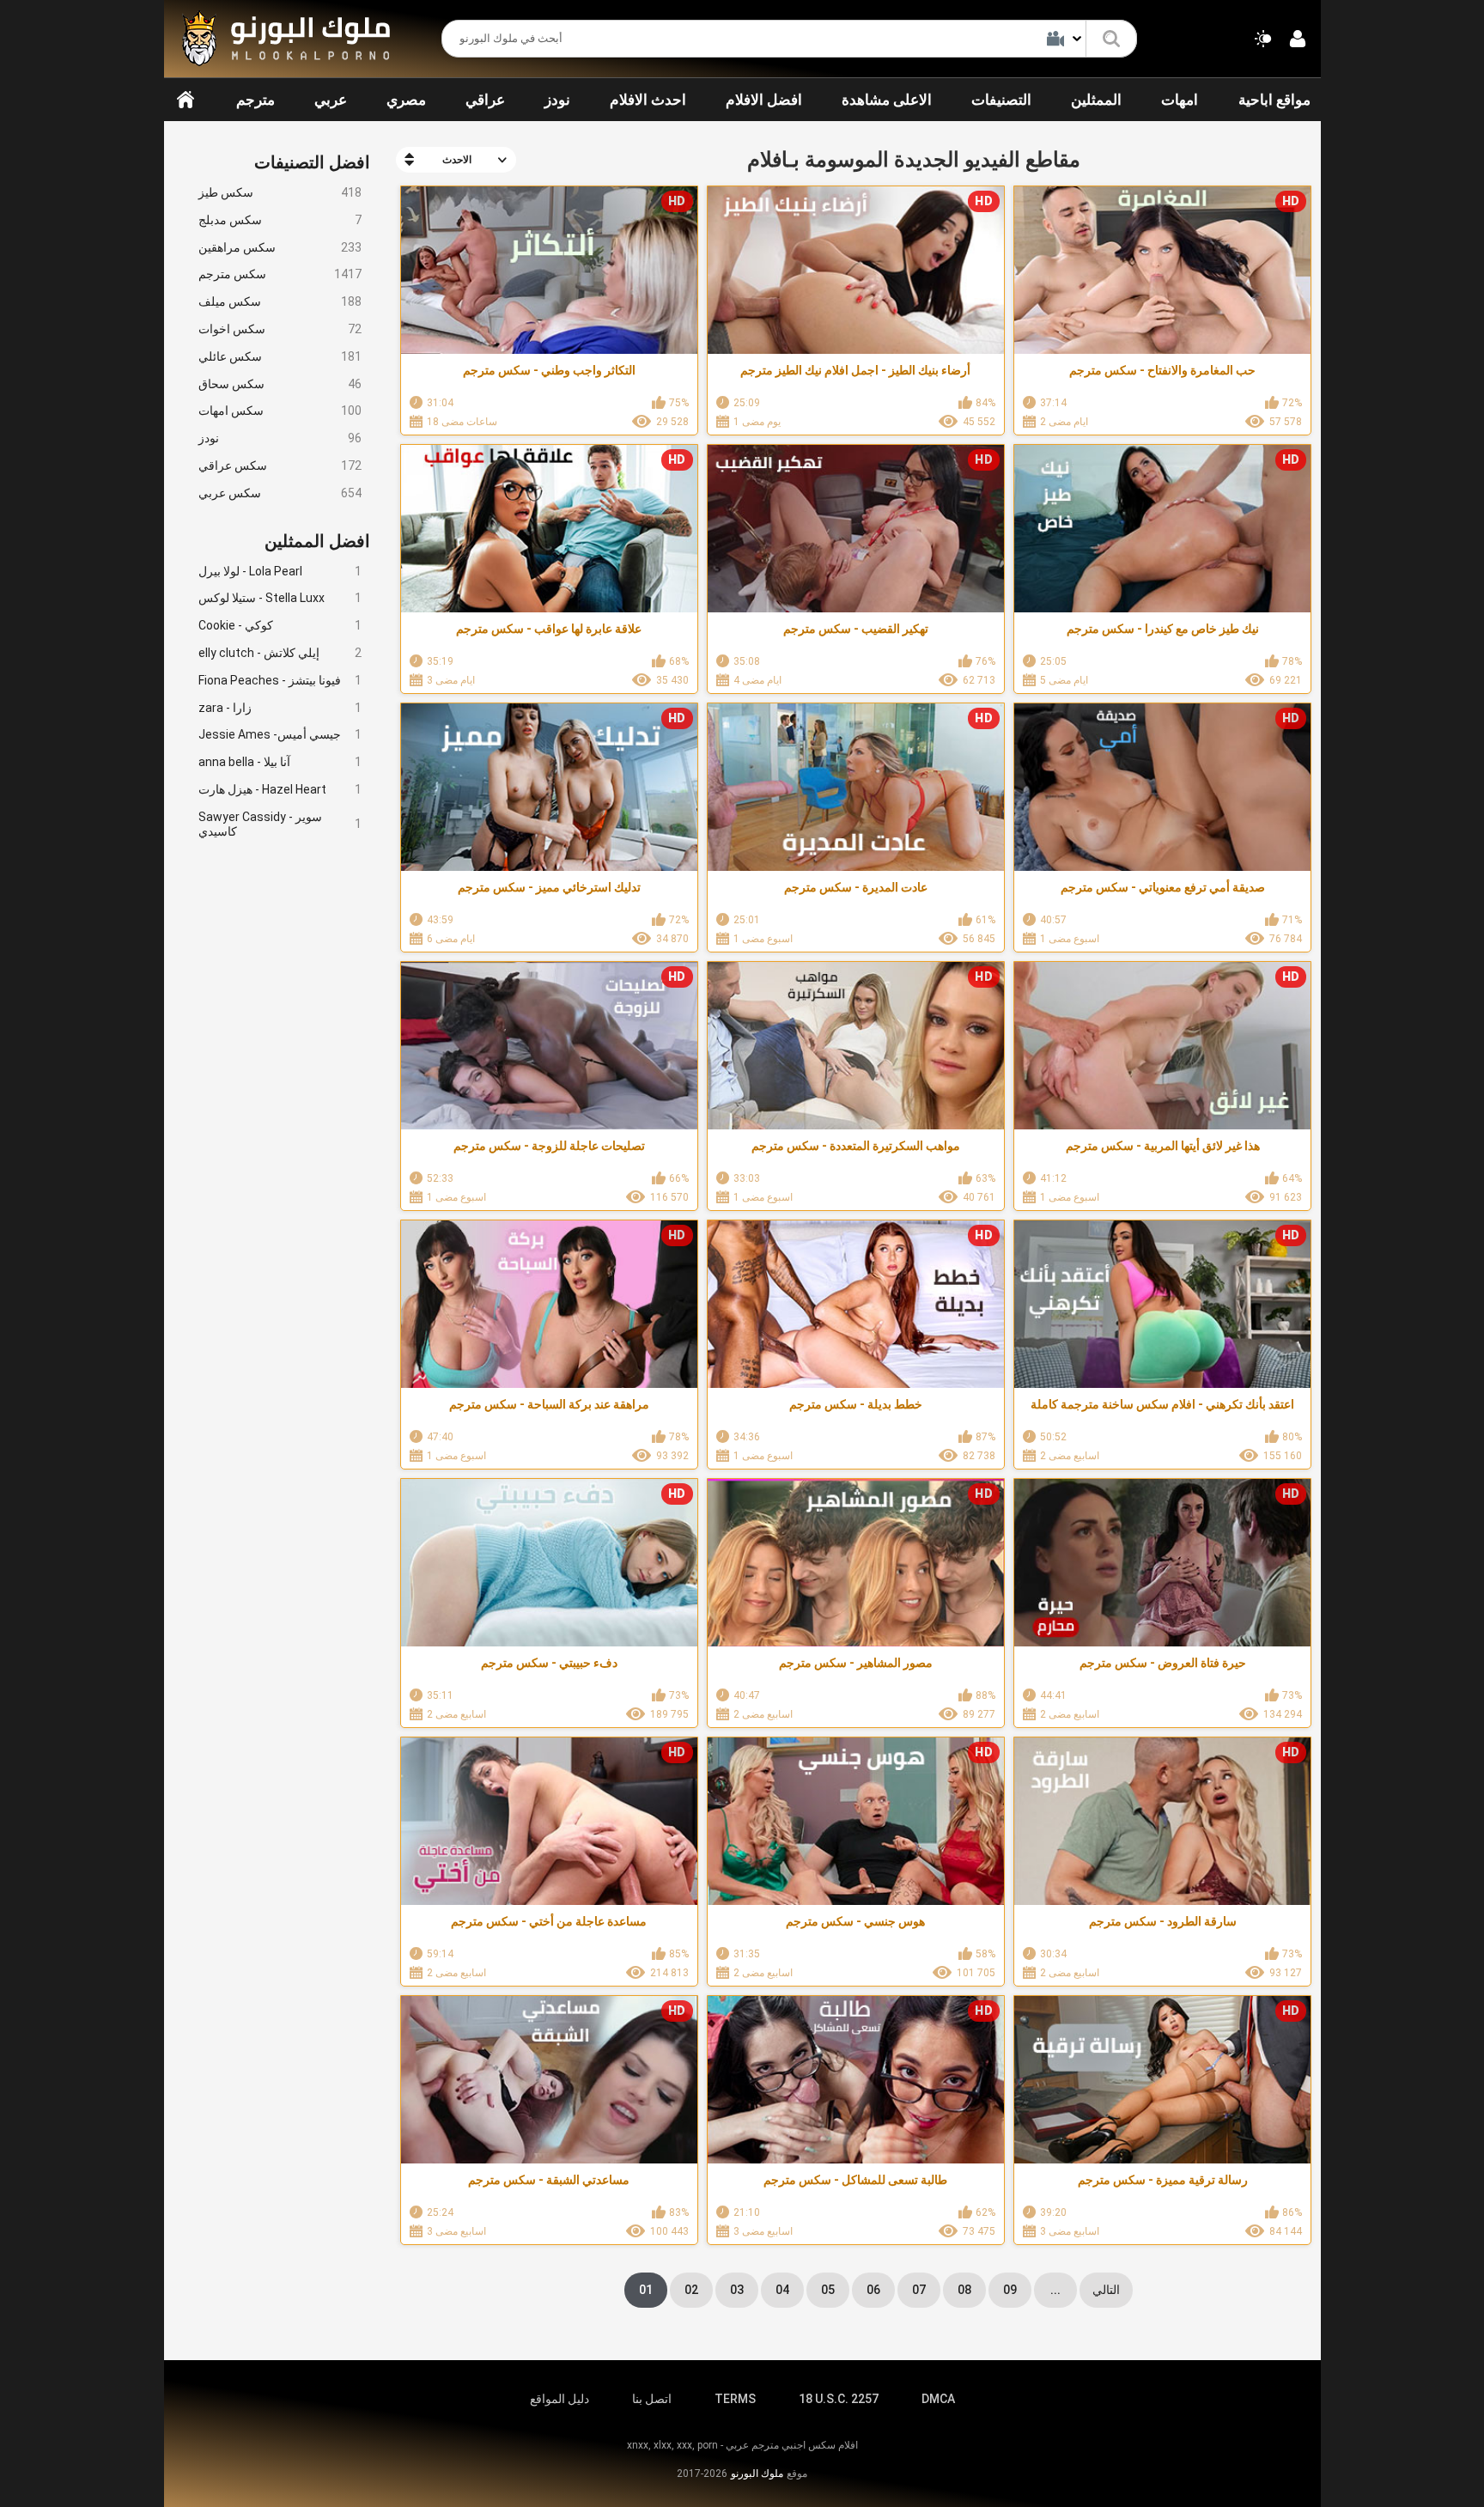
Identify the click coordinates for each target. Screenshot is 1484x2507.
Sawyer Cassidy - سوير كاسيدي (280, 824)
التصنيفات (1001, 100)
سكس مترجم (280, 274)
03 (737, 2290)
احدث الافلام (648, 100)
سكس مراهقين (280, 247)
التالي (1106, 2290)
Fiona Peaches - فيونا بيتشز (280, 680)
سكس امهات (280, 411)
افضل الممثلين (317, 541)
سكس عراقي (280, 465)
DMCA (938, 2399)
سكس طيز (280, 192)
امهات (1180, 100)
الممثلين (1096, 100)
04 (782, 2290)
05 (828, 2290)
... (1055, 2290)
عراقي (485, 100)
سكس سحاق (280, 384)
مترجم (255, 100)
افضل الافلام (764, 100)
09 (1010, 2290)
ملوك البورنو (757, 2474)
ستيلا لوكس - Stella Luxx (280, 598)
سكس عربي (280, 493)
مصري (406, 100)
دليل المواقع (560, 2399)
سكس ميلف (280, 301)
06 (873, 2290)
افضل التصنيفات (312, 162)
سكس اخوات (280, 329)
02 (691, 2290)
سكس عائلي (280, 356)
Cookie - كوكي (280, 625)
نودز (557, 100)
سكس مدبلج (280, 220)
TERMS (735, 2399)
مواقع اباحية (1274, 100)
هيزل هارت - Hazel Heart (280, 789)
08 (964, 2290)
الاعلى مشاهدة (887, 100)
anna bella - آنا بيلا (280, 762)
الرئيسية (185, 100)
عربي (331, 100)
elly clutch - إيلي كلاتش (280, 653)
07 (919, 2290)
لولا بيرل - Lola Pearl (280, 571)
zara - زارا (280, 708)
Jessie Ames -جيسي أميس (280, 734)
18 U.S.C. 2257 (839, 2399)
